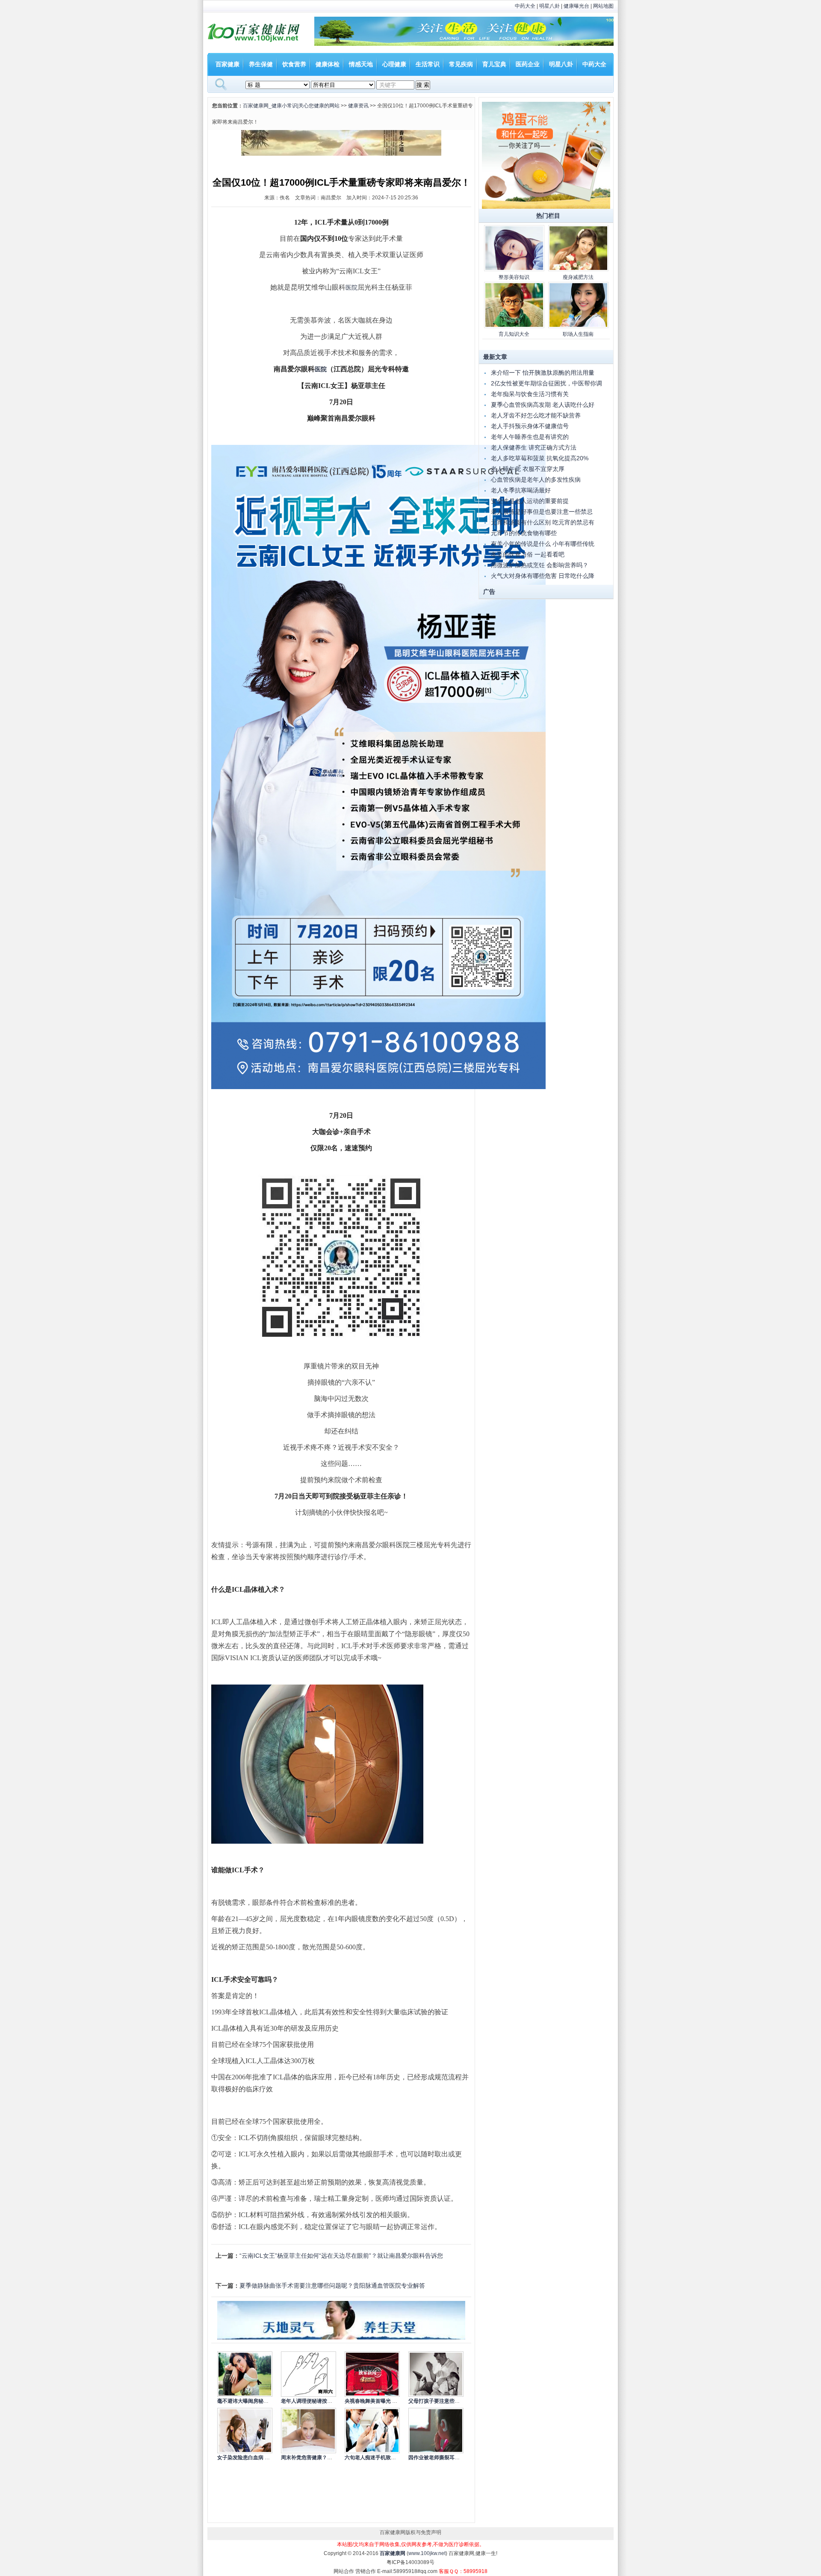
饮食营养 (294, 64)
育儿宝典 (494, 64)
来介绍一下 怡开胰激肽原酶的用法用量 (543, 373)
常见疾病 (461, 64)
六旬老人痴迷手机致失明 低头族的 (384, 2458)
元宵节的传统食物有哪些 (524, 533)
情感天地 (361, 64)
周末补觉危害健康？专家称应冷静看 (322, 2458)
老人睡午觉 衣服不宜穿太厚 (528, 469)
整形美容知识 (514, 277)
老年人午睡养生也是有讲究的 (530, 437)
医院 (351, 288)
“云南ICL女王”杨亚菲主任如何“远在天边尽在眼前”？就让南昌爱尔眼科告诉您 (341, 2256)
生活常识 (428, 64)
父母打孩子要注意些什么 (437, 2401)
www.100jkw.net (427, 2553)
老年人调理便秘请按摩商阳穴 (314, 2401)
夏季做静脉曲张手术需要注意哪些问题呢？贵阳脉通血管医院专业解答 (332, 2286)
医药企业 (528, 64)
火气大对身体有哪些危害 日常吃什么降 (543, 576)
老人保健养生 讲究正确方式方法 (534, 447)
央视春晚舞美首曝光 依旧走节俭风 (384, 2401)
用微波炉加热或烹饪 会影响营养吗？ (540, 565)
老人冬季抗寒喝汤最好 (521, 490)
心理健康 (394, 64)
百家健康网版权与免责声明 (410, 2532)
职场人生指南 (578, 334)
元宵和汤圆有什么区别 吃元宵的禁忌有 (543, 522)
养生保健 (261, 64)
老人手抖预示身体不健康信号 (530, 426)
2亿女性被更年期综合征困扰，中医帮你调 (546, 383)
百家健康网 (393, 2553)
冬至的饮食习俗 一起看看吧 (528, 554)
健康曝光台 (576, 6)
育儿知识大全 (514, 334)
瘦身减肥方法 (578, 277)
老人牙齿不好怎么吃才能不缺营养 (536, 415)
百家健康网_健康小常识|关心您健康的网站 (291, 106)
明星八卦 (549, 6)
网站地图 (603, 6)
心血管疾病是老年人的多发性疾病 (536, 480)
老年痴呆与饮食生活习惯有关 (530, 394)
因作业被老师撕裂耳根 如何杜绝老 (447, 2458)
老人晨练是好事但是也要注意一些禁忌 (542, 512)
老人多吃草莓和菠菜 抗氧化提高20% (540, 458)
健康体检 (328, 64)
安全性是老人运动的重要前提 (530, 501)
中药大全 (525, 6)
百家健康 (227, 64)
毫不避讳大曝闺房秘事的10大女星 (256, 2401)
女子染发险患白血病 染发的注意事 (256, 2458)
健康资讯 (358, 106)
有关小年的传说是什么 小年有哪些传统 (543, 544)
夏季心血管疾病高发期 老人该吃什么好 (543, 405)
